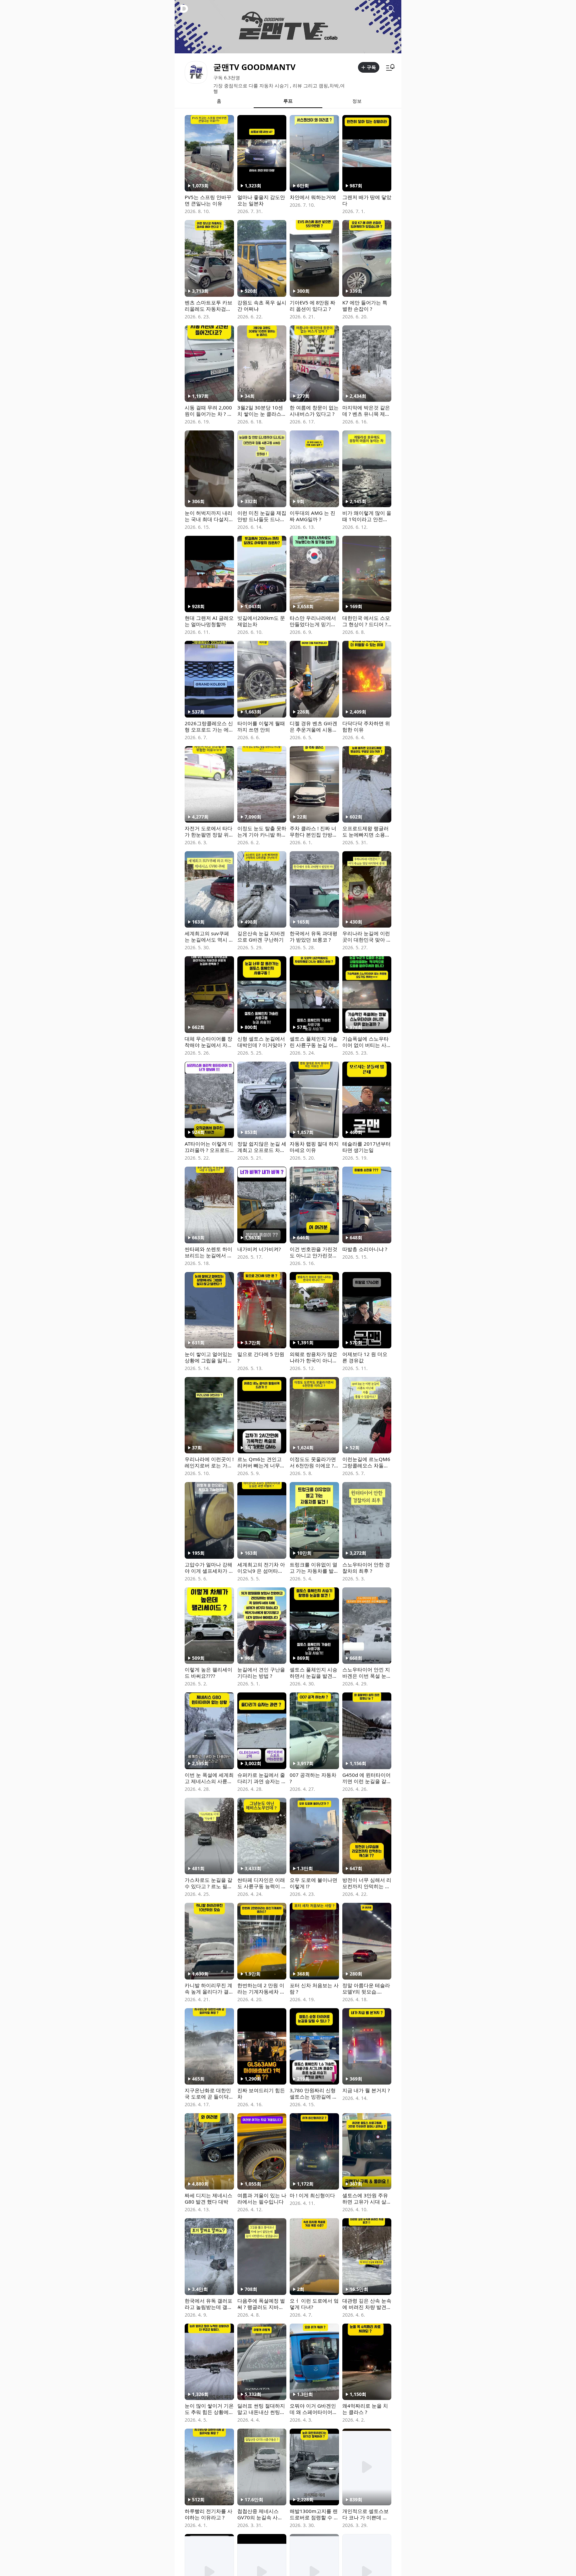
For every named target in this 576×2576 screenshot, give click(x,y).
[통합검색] (391, 9)
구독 (371, 67)
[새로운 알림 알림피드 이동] (390, 67)
